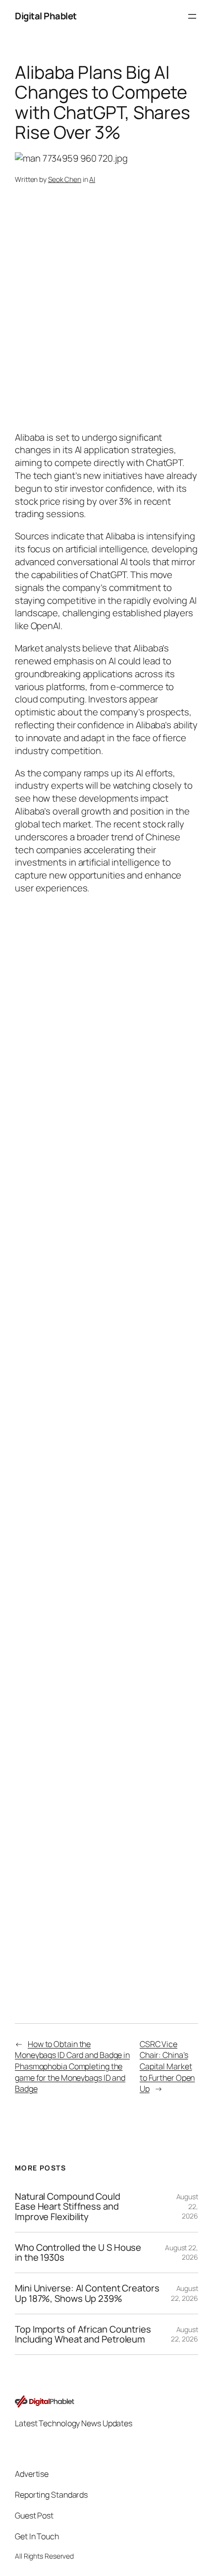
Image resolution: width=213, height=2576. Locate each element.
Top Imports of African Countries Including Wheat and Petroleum (83, 2334)
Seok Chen (65, 179)
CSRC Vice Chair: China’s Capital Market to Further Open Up (167, 2067)
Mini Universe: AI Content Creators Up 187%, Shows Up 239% (87, 2293)
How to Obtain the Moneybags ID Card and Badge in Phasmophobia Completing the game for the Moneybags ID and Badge (72, 2067)
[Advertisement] (106, 1548)
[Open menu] (192, 16)
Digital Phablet (46, 16)
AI (92, 179)
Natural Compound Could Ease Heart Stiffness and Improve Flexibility (68, 2207)
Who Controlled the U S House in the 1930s (78, 2253)
